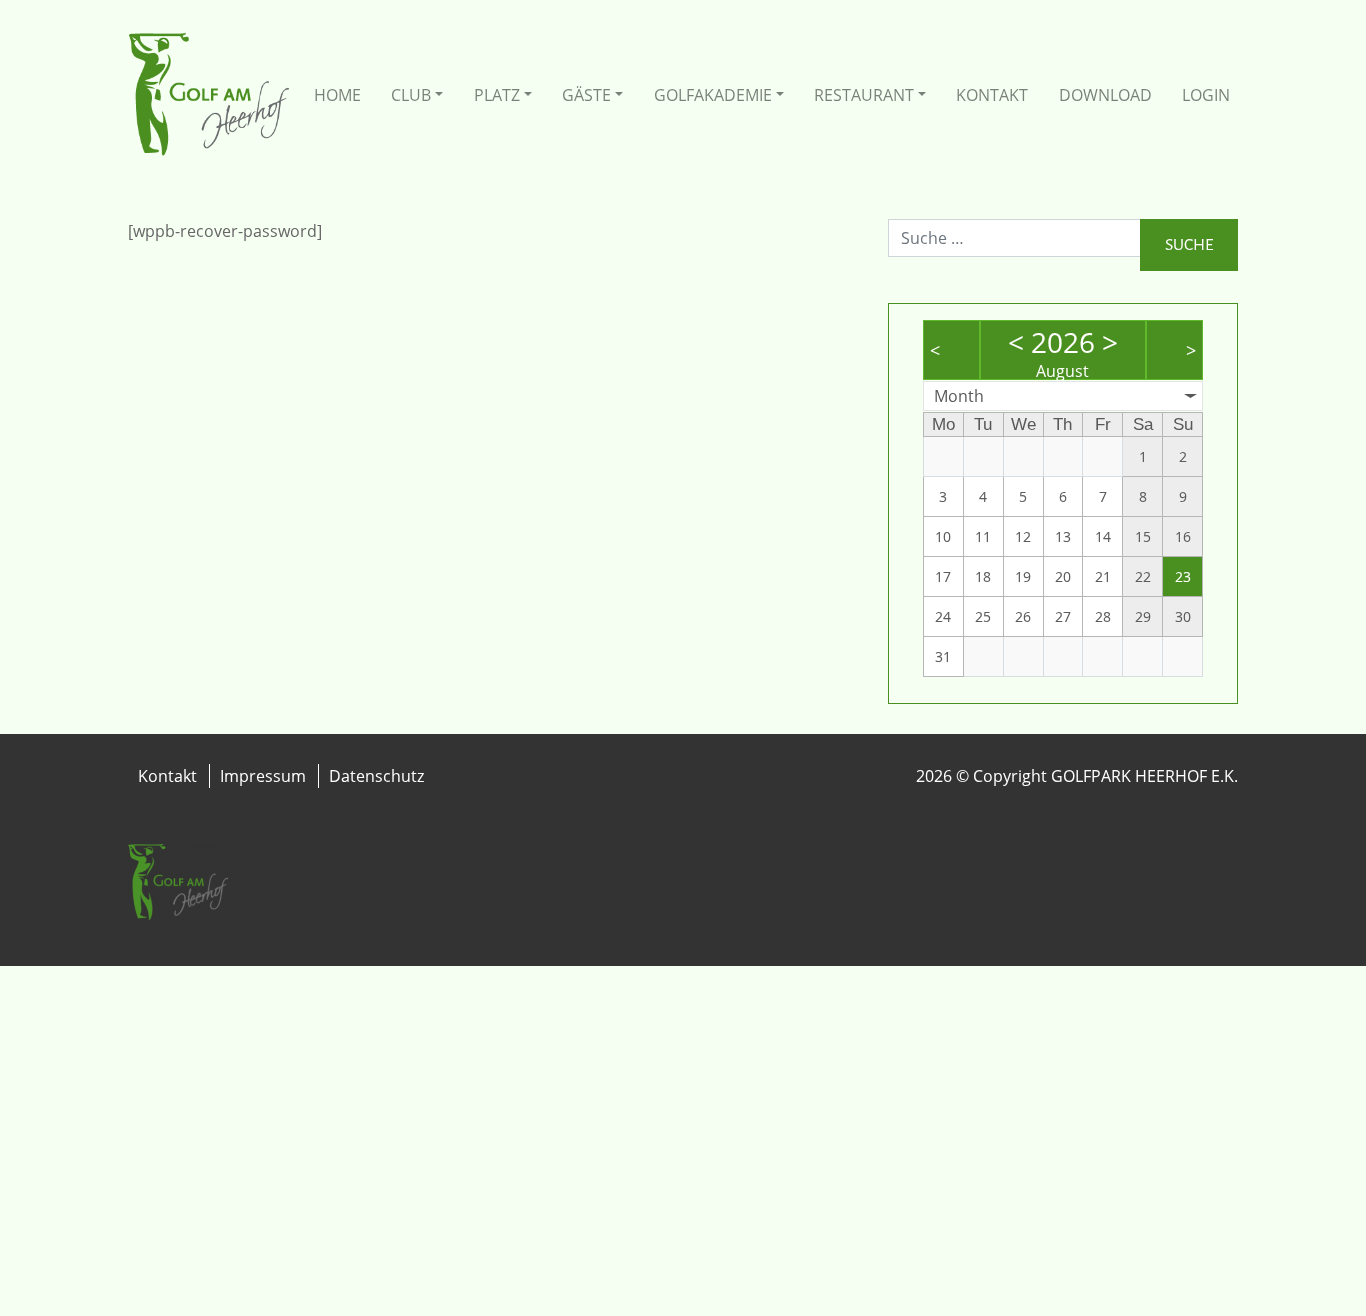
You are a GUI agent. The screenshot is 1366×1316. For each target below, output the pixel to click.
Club (411, 95)
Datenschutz (376, 776)
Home (337, 95)
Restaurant (864, 95)
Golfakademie (713, 95)
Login (1206, 95)
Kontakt (992, 95)
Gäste (586, 95)
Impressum (263, 776)
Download (1105, 95)
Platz (497, 95)
